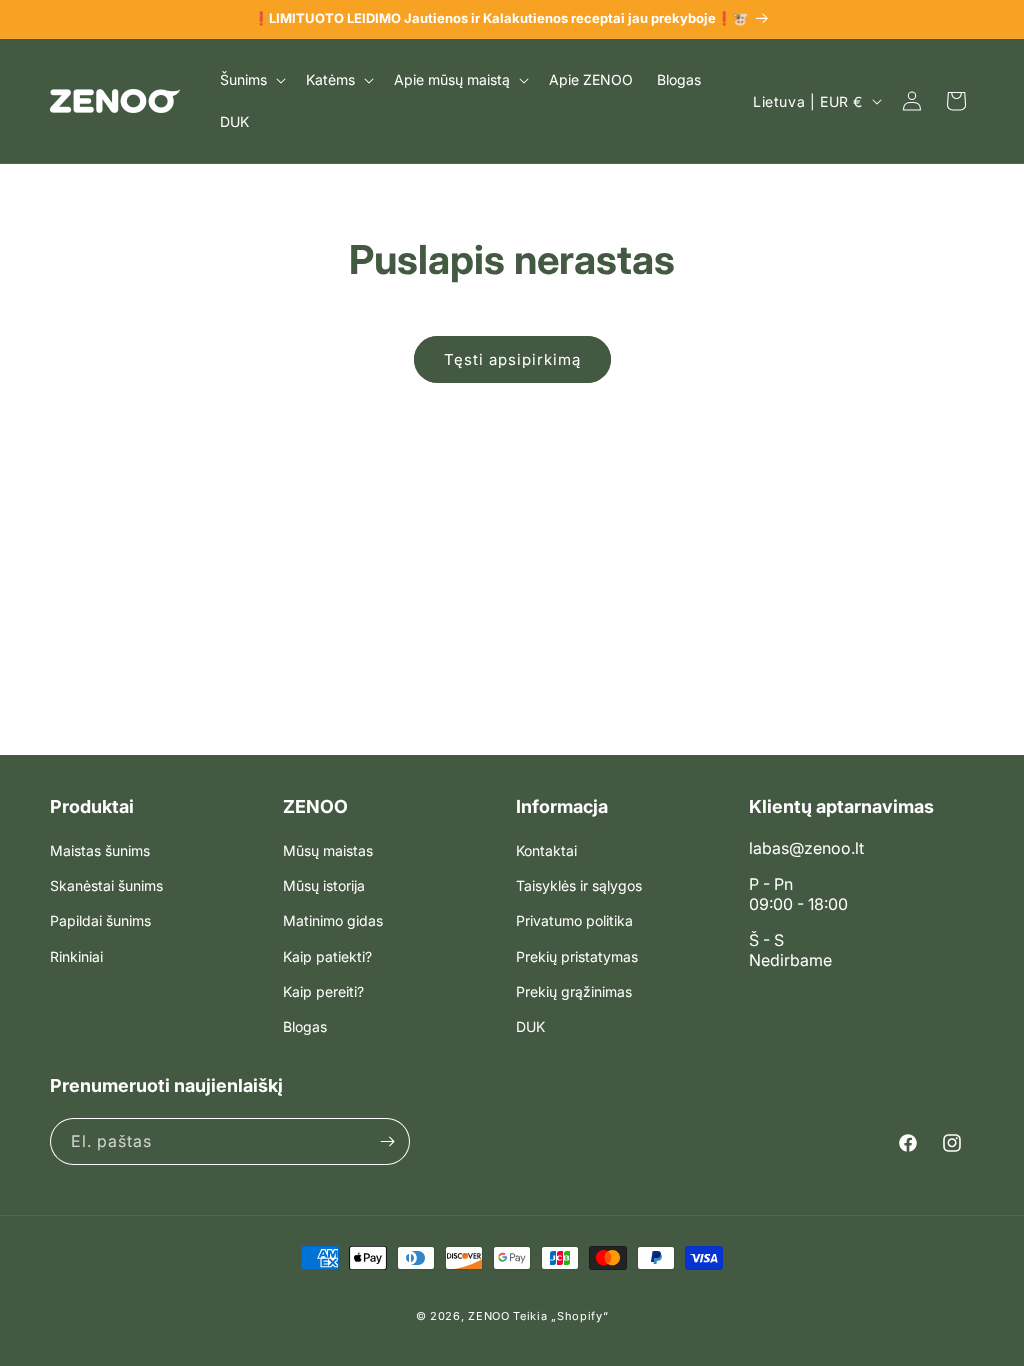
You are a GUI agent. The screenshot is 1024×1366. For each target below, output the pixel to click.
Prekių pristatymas (577, 956)
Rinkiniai (76, 956)
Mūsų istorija (324, 885)
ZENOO (489, 1316)
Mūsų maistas (328, 850)
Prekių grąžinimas (574, 991)
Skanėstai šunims (106, 885)
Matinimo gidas (333, 920)
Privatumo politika (574, 920)
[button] (251, 80)
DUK (530, 1026)
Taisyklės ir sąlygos (579, 885)
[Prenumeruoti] (387, 1141)
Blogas (305, 1026)
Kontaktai (546, 850)
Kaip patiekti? (327, 956)
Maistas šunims (100, 850)
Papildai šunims (100, 920)
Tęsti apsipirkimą (512, 359)
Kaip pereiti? (323, 991)
